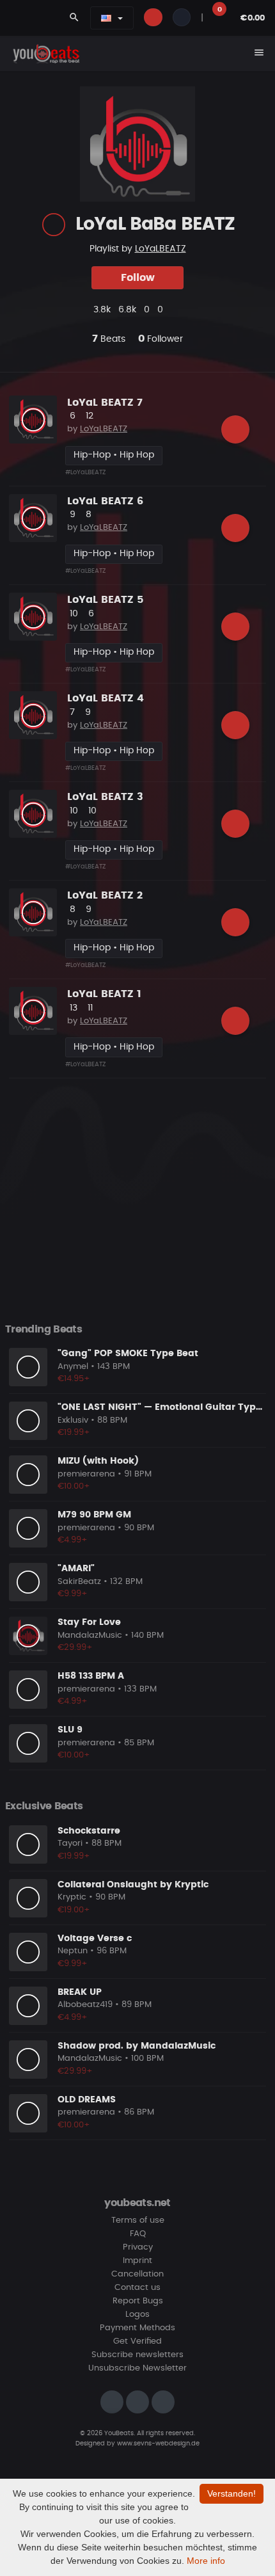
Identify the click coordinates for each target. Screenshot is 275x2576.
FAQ (138, 2234)
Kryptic (72, 1897)
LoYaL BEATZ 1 (104, 994)
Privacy (138, 2247)
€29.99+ (75, 1648)
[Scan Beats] (54, 225)
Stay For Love (89, 1622)
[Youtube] (163, 2402)
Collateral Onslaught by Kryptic (133, 1885)
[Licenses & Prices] (235, 429)
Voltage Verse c (95, 1939)
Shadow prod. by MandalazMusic (137, 2046)
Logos (137, 2315)
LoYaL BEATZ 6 (105, 501)
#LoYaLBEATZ (85, 472)
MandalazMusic (90, 1636)
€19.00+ (74, 1910)
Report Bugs (138, 2301)
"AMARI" (76, 1569)
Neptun (73, 1951)
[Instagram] (112, 2402)
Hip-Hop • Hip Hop (114, 455)
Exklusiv (73, 1420)
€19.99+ (74, 1433)
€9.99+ (73, 1594)
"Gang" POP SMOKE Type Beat (128, 1354)
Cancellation (137, 2274)
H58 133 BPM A (91, 1676)
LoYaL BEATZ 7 (105, 403)
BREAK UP (80, 1992)
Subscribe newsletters (137, 2355)
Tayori (70, 1844)
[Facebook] (137, 2402)
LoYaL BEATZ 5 (105, 600)
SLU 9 (70, 1730)
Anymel (73, 1367)
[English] (106, 18)
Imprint (137, 2261)
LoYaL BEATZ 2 (105, 895)
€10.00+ (74, 1486)
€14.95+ (74, 1379)
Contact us (137, 2288)
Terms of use (138, 2220)
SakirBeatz (79, 1582)
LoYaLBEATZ (161, 249)
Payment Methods (137, 2328)
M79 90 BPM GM (94, 1515)
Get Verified (137, 2341)
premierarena (86, 1474)
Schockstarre (89, 1831)
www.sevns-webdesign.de (158, 2444)
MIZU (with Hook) (98, 1461)
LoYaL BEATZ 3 (105, 797)
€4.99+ (73, 1540)
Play (33, 420)
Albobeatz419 (85, 2005)
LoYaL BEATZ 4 (106, 698)
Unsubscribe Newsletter (137, 2368)
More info (206, 2561)
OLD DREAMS (87, 2100)
